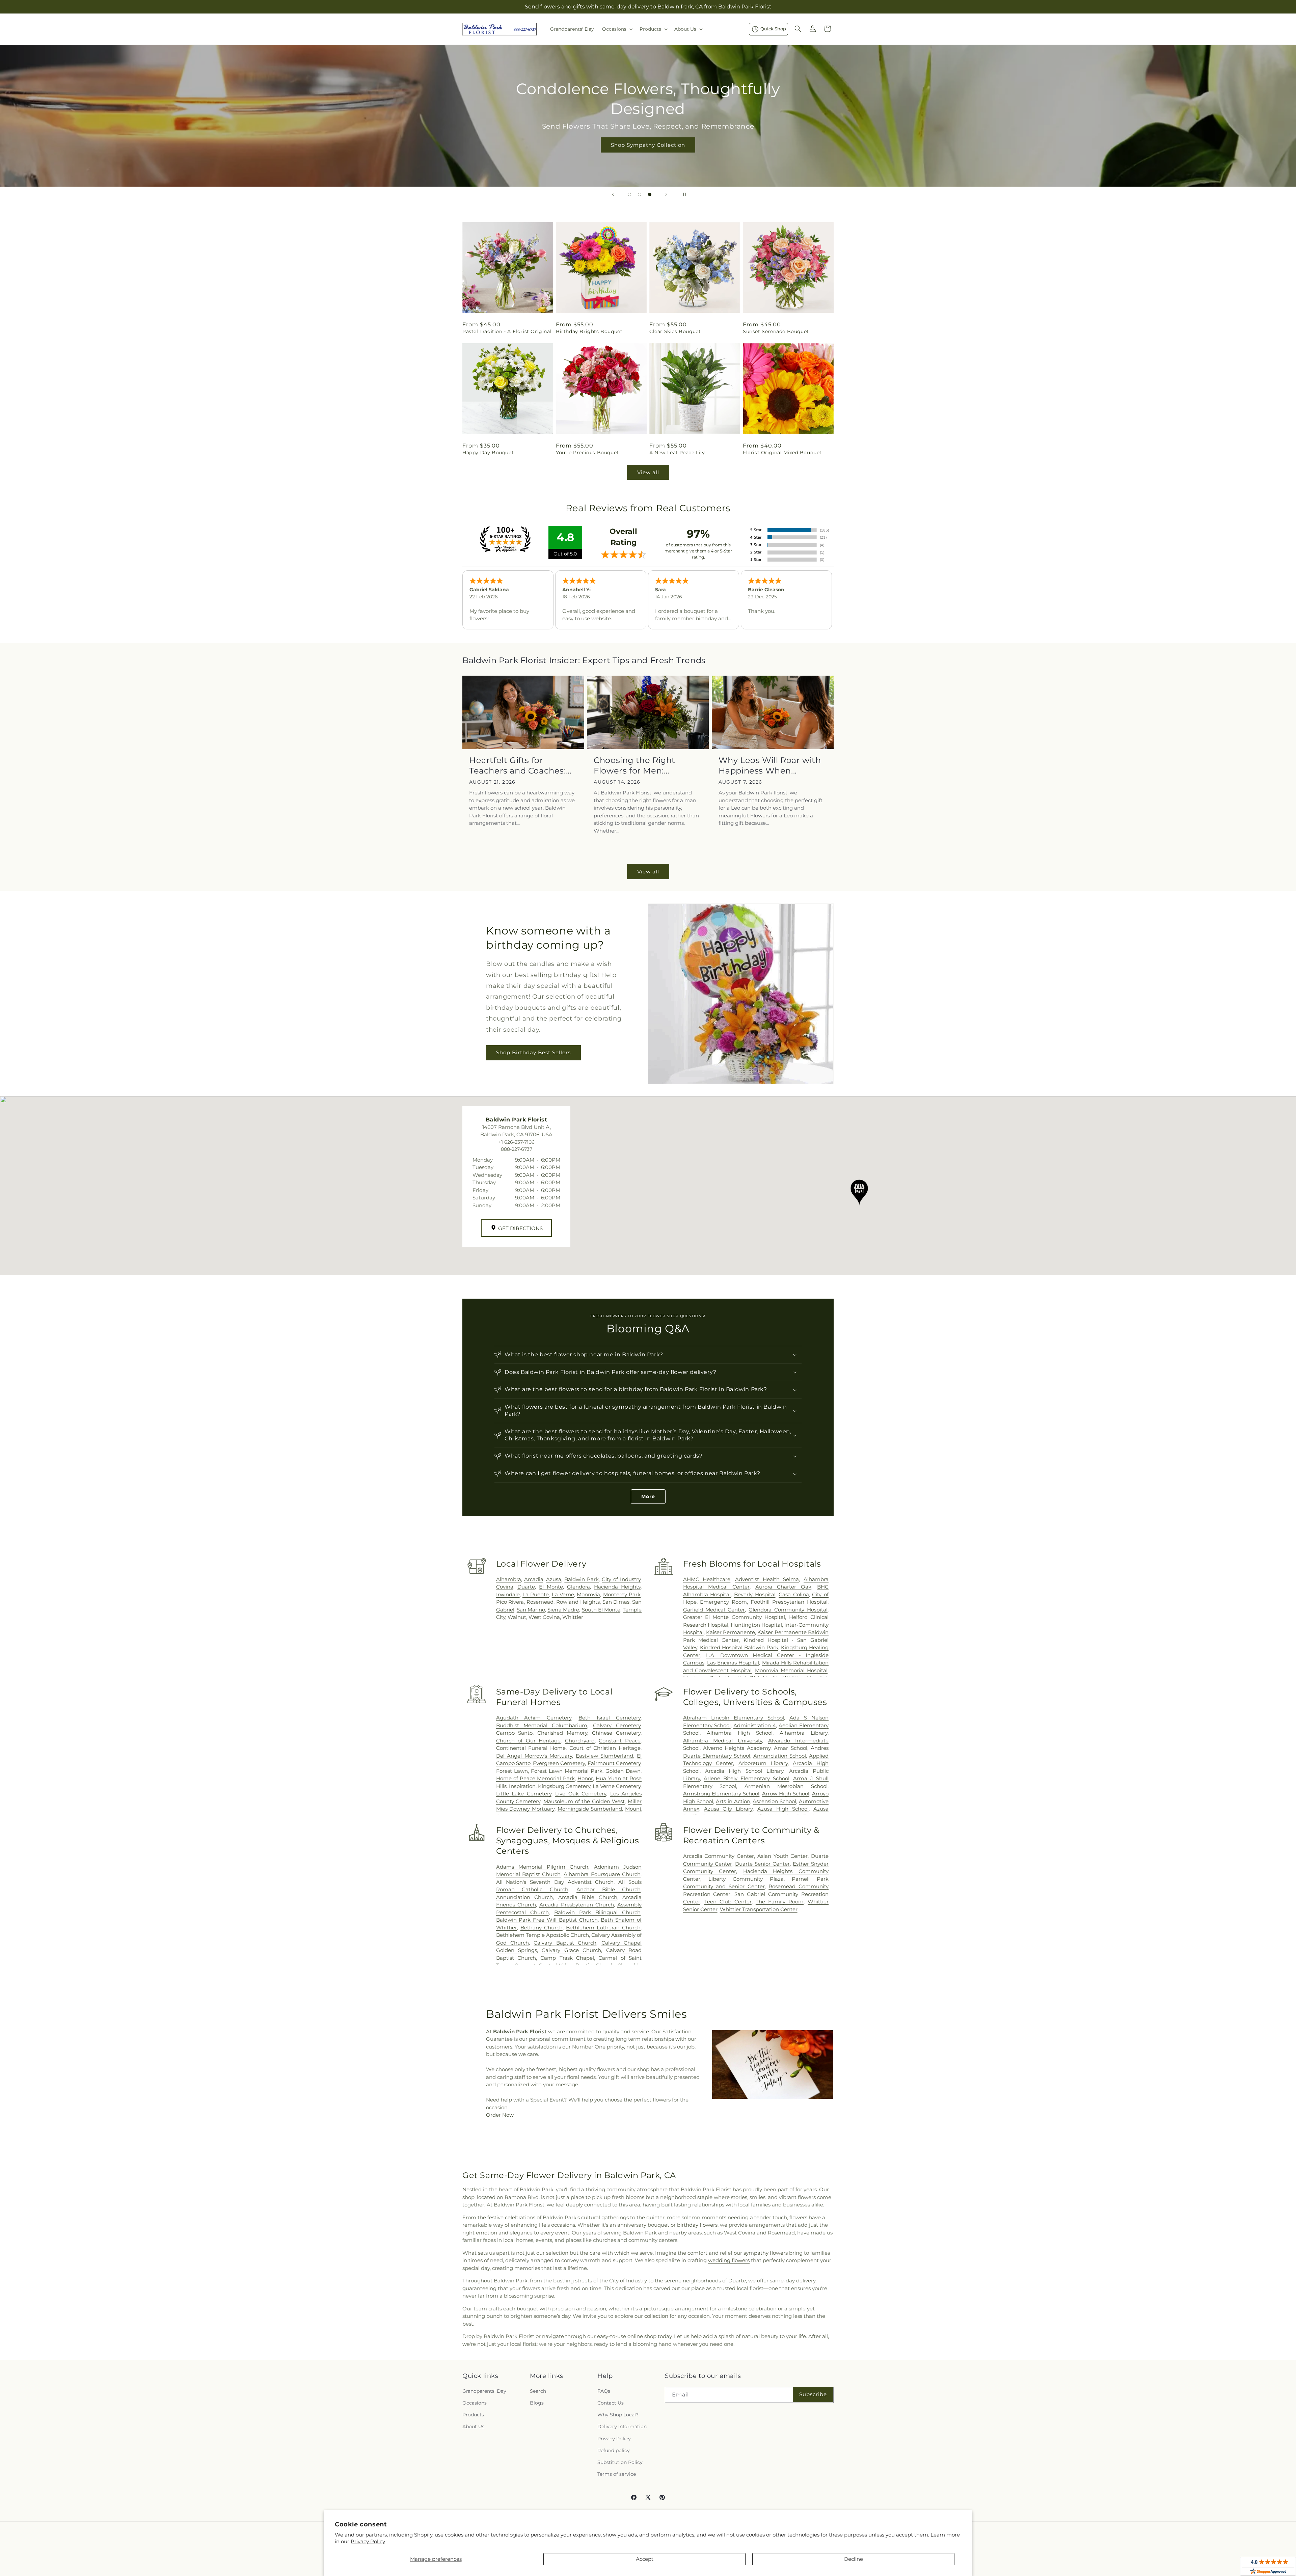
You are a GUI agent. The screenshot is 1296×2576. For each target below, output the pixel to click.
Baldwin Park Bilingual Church (597, 1912)
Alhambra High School (740, 1733)
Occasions (475, 2403)
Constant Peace (620, 1741)
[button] (617, 29)
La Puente (536, 1594)
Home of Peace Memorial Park (535, 1778)
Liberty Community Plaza (746, 1879)
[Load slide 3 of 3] (650, 194)
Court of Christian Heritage (605, 1748)
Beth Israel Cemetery (610, 1718)
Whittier (573, 1617)
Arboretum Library (763, 1763)
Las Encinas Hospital (733, 1663)
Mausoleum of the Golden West (584, 1801)
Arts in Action (733, 1801)
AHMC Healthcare (707, 1579)
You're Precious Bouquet (587, 453)
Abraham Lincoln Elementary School (734, 1718)
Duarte (526, 1587)
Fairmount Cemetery (614, 1763)
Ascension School (774, 1801)
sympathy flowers (766, 2253)
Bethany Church (542, 1928)
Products (473, 2415)
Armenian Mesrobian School (786, 1786)
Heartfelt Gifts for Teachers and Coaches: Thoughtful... (518, 766)
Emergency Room (723, 1602)
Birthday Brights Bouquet (589, 331)
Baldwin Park (582, 1579)
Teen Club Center (728, 1902)
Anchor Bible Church (609, 1889)
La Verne (563, 1594)
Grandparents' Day (484, 2391)
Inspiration (522, 1786)
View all (648, 472)
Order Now (500, 2115)
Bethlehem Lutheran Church (603, 1928)
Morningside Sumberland (590, 1809)
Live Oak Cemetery (581, 1794)
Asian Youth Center (782, 1856)
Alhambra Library (804, 1733)
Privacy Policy (368, 2541)
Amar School (790, 1748)
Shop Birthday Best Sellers (533, 1053)
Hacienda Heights (617, 1587)
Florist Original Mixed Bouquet (782, 453)
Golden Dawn (623, 1771)
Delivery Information (622, 2426)
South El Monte (601, 1610)
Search (538, 2391)
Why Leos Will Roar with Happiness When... (770, 765)
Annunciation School (780, 1756)
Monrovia (588, 1594)
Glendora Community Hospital (788, 1610)
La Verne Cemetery (617, 1786)
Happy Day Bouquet (488, 453)
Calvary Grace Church (571, 1950)
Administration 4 (755, 1725)
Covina (505, 1587)
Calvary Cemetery (617, 1725)
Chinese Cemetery (616, 1733)
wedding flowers (729, 2260)
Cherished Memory (562, 1733)
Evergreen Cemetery (559, 1763)
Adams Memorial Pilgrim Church (542, 1867)
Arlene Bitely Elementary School (746, 1778)
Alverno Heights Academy (737, 1748)
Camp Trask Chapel (567, 1958)
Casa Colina (794, 1594)
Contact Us (611, 2403)
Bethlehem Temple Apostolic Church (543, 1935)
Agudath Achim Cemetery (534, 1718)
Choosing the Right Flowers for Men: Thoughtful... (634, 766)
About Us (473, 2426)
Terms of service (617, 2474)
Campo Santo (515, 1733)
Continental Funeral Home (531, 1748)
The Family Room (780, 1902)
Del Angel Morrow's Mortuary (534, 1756)
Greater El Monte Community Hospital (734, 1617)
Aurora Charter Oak (783, 1587)
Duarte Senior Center (762, 1864)
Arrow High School (786, 1794)
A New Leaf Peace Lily (677, 453)
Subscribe (813, 2394)
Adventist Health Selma (767, 1579)
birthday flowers (697, 2225)
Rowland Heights (578, 1602)
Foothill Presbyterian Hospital (789, 1602)
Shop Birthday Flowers (648, 135)
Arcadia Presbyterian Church (577, 1905)
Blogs (537, 2403)
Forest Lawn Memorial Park (567, 1771)
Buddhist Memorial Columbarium (542, 1725)
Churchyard (580, 1741)
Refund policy (614, 2450)
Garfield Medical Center (714, 1610)
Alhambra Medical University (723, 1741)
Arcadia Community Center (719, 1856)
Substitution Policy (620, 2462)
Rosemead (540, 1602)
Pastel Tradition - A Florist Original (507, 331)
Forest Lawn (512, 1771)
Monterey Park (622, 1594)
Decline (854, 2559)
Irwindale (508, 1594)
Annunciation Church (524, 1897)
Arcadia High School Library (744, 1771)
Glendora (578, 1587)
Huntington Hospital (756, 1625)
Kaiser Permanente (731, 1632)
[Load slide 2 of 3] (640, 194)
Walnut (517, 1617)
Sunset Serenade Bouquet (776, 331)
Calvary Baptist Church (565, 1943)
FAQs (604, 2391)
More (648, 1496)
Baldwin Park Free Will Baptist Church (547, 1920)
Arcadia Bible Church (588, 1897)
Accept (645, 2559)
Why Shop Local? (618, 2415)
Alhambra (509, 1579)
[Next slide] (666, 194)
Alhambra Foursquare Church (602, 1874)
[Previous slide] (613, 194)
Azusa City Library (728, 1809)
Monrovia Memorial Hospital (791, 1670)
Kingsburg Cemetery (564, 1786)
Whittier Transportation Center (759, 1909)
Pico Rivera (510, 1602)
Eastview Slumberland (605, 1756)
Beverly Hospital (755, 1594)
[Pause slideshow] (683, 194)
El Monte (551, 1587)
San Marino (531, 1610)
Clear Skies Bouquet (675, 331)
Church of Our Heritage (529, 1741)
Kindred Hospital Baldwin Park (739, 1647)
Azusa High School (783, 1809)
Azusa (554, 1579)
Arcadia (534, 1579)
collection (656, 2316)
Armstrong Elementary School (721, 1794)
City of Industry (621, 1579)
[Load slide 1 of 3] (629, 194)
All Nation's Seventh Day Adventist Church (555, 1882)
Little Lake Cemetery (524, 1794)
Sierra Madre (563, 1610)
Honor (585, 1778)
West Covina (544, 1617)
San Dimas (616, 1602)
